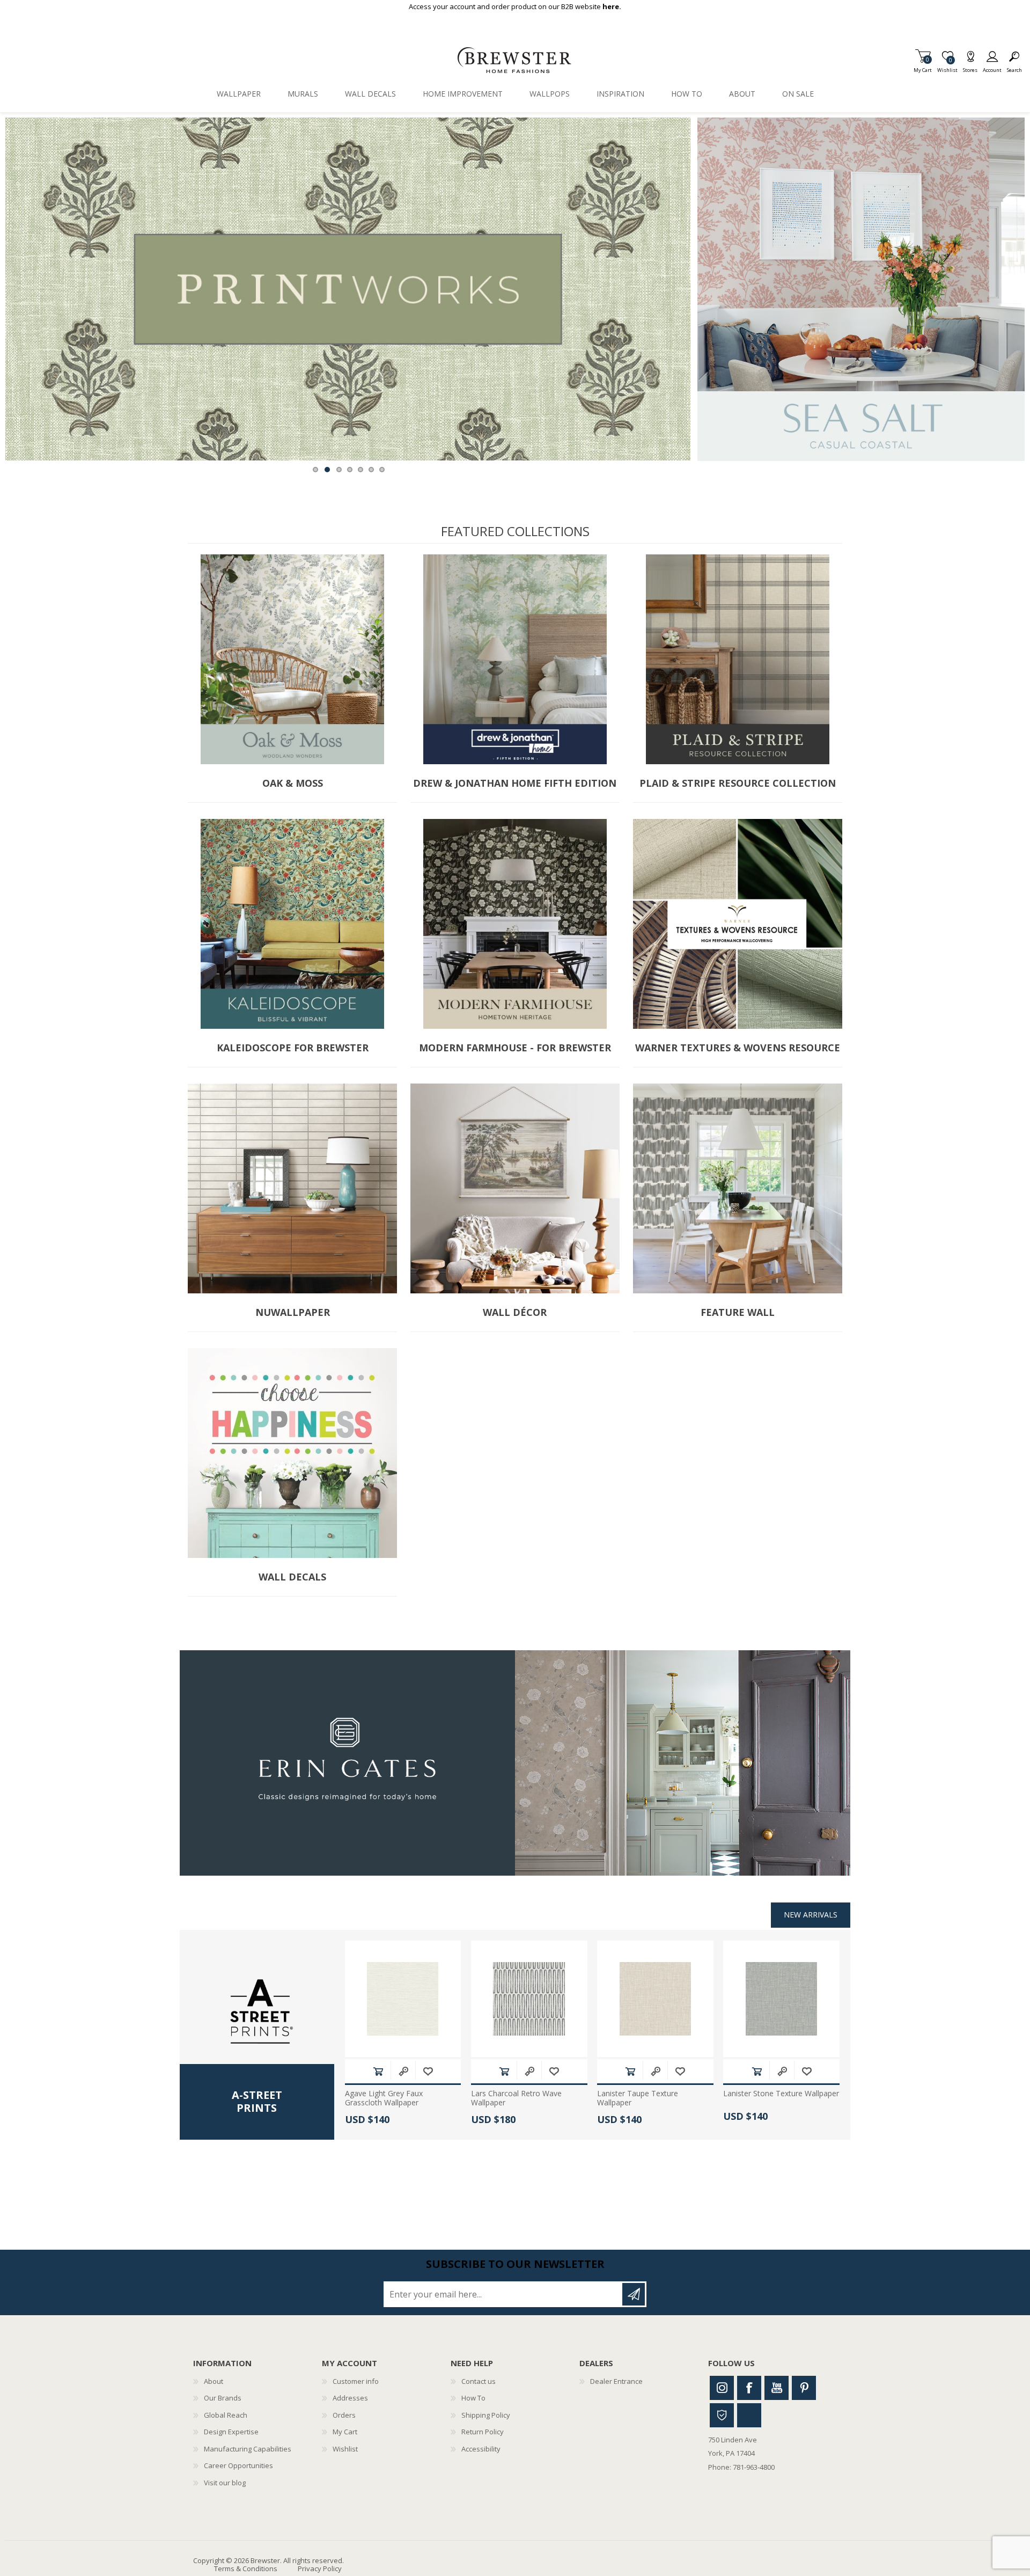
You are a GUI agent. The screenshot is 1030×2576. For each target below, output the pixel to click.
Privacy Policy (320, 2568)
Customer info (356, 2381)
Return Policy (483, 2432)
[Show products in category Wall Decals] (292, 1453)
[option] (348, 289)
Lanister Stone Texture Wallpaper (781, 2094)
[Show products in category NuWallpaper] (292, 1188)
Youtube (777, 2388)
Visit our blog (225, 2483)
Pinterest (804, 2388)
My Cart (923, 67)
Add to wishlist (428, 2071)
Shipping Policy (486, 2415)
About (214, 2381)
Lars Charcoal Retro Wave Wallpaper (516, 2098)
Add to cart (378, 2071)
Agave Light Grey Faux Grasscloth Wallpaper (384, 2098)
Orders (344, 2415)
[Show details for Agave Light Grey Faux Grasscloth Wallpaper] (403, 1999)
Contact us (479, 2381)
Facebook (749, 2388)
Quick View (403, 2071)
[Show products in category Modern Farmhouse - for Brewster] (515, 924)
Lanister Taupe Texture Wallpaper (638, 2098)
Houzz (722, 2415)
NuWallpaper (293, 1313)
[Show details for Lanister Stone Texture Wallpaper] (781, 1999)
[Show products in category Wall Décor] (515, 1188)
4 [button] (350, 470)
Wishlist (345, 2449)
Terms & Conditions (246, 2568)
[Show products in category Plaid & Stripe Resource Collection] (738, 659)
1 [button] (315, 470)
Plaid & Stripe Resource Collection (738, 784)
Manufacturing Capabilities (248, 2449)
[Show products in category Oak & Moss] (292, 659)
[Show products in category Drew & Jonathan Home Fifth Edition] (515, 659)
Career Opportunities (238, 2465)
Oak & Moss (293, 784)
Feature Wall (738, 1313)
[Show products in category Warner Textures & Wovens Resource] (738, 924)
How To (473, 2398)
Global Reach (226, 2415)
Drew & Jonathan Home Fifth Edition (515, 784)
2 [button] (327, 470)
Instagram (722, 2388)
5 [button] (360, 470)
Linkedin (749, 2415)
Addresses (350, 2398)
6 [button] (371, 470)
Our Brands (223, 2398)
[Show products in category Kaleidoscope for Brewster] (292, 924)
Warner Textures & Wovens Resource (738, 1048)
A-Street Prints (257, 2102)
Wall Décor (515, 1313)
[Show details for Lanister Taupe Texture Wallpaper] (655, 1999)
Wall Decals (292, 1577)
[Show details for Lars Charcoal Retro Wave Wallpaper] (529, 1999)
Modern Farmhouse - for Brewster (515, 1048)
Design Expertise (231, 2432)
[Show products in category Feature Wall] (738, 1188)
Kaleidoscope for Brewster (293, 1048)
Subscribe (634, 2294)
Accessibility (481, 2449)
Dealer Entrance (616, 2381)
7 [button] (382, 470)
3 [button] (339, 470)
